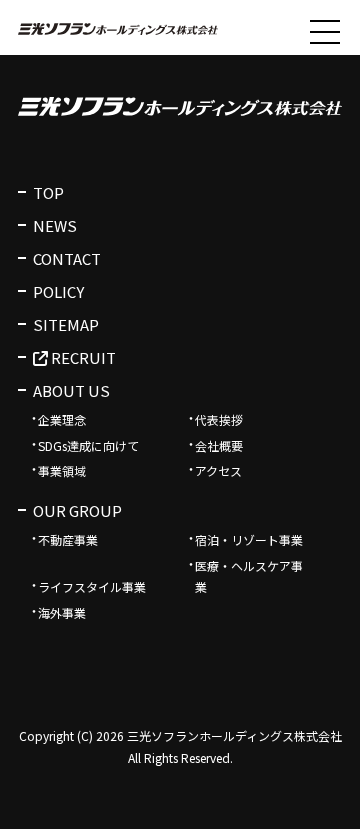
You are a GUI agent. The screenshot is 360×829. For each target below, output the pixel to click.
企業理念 (62, 419)
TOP (48, 192)
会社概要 (219, 445)
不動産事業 (68, 539)
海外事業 (62, 612)
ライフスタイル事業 (92, 586)
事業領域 (62, 470)
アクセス (218, 470)
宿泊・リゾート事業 (249, 539)
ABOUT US (71, 390)
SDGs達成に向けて (88, 445)
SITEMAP (66, 324)
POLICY (58, 291)
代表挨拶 (219, 419)
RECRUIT (82, 357)
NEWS (55, 225)
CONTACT (67, 258)
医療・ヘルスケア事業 (249, 576)
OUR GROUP (77, 510)
